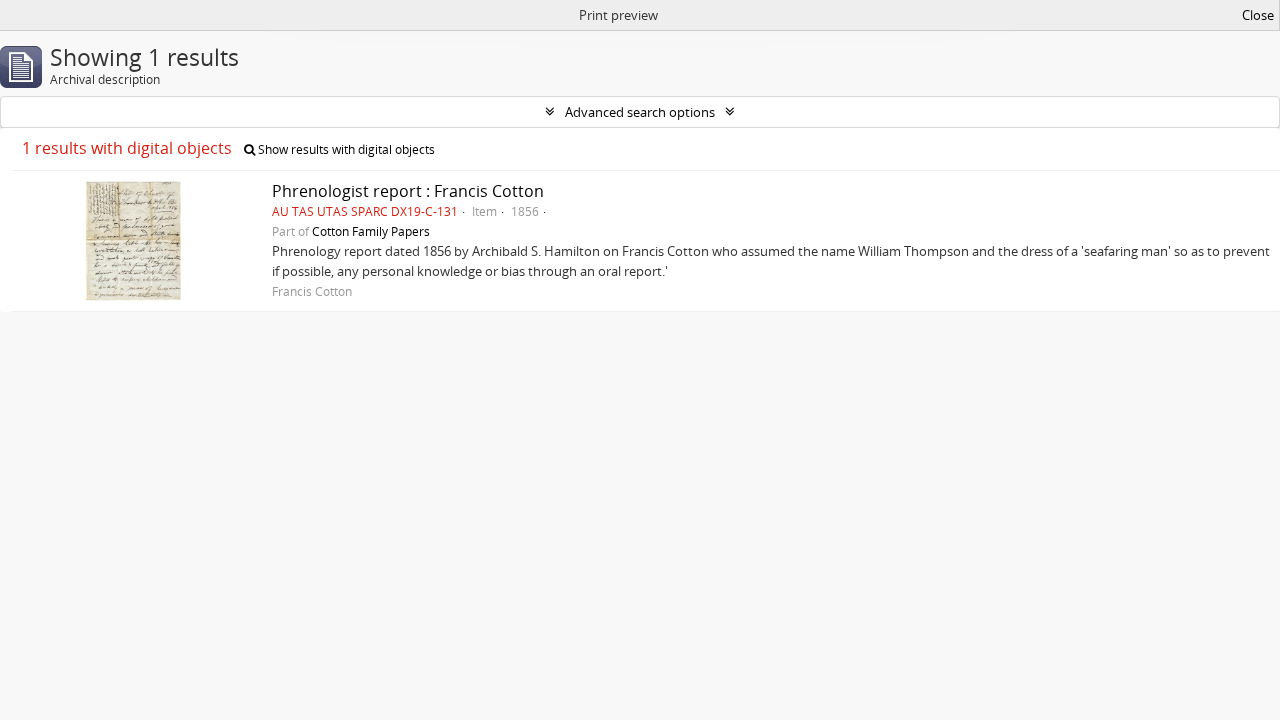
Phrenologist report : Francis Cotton (408, 191)
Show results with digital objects (345, 149)
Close (1258, 15)
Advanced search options (640, 112)
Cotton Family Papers (371, 231)
